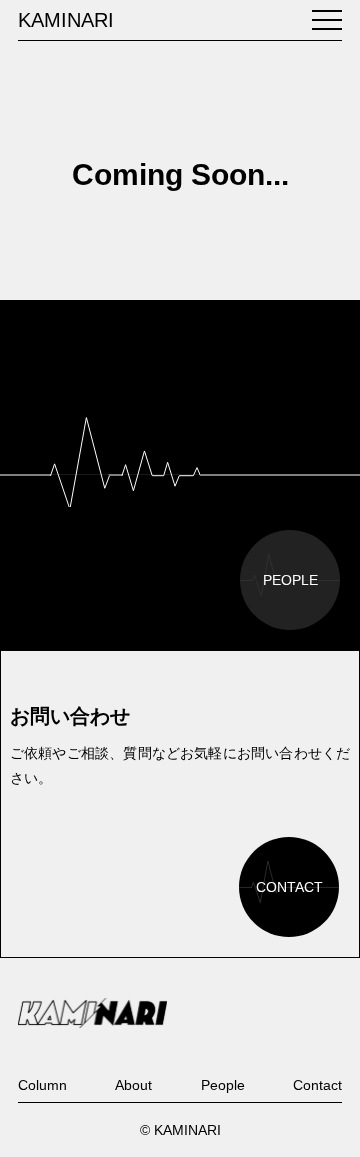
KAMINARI (66, 20)
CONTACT (289, 887)
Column (42, 1085)
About (133, 1085)
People (223, 1085)
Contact (317, 1085)
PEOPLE (290, 580)
